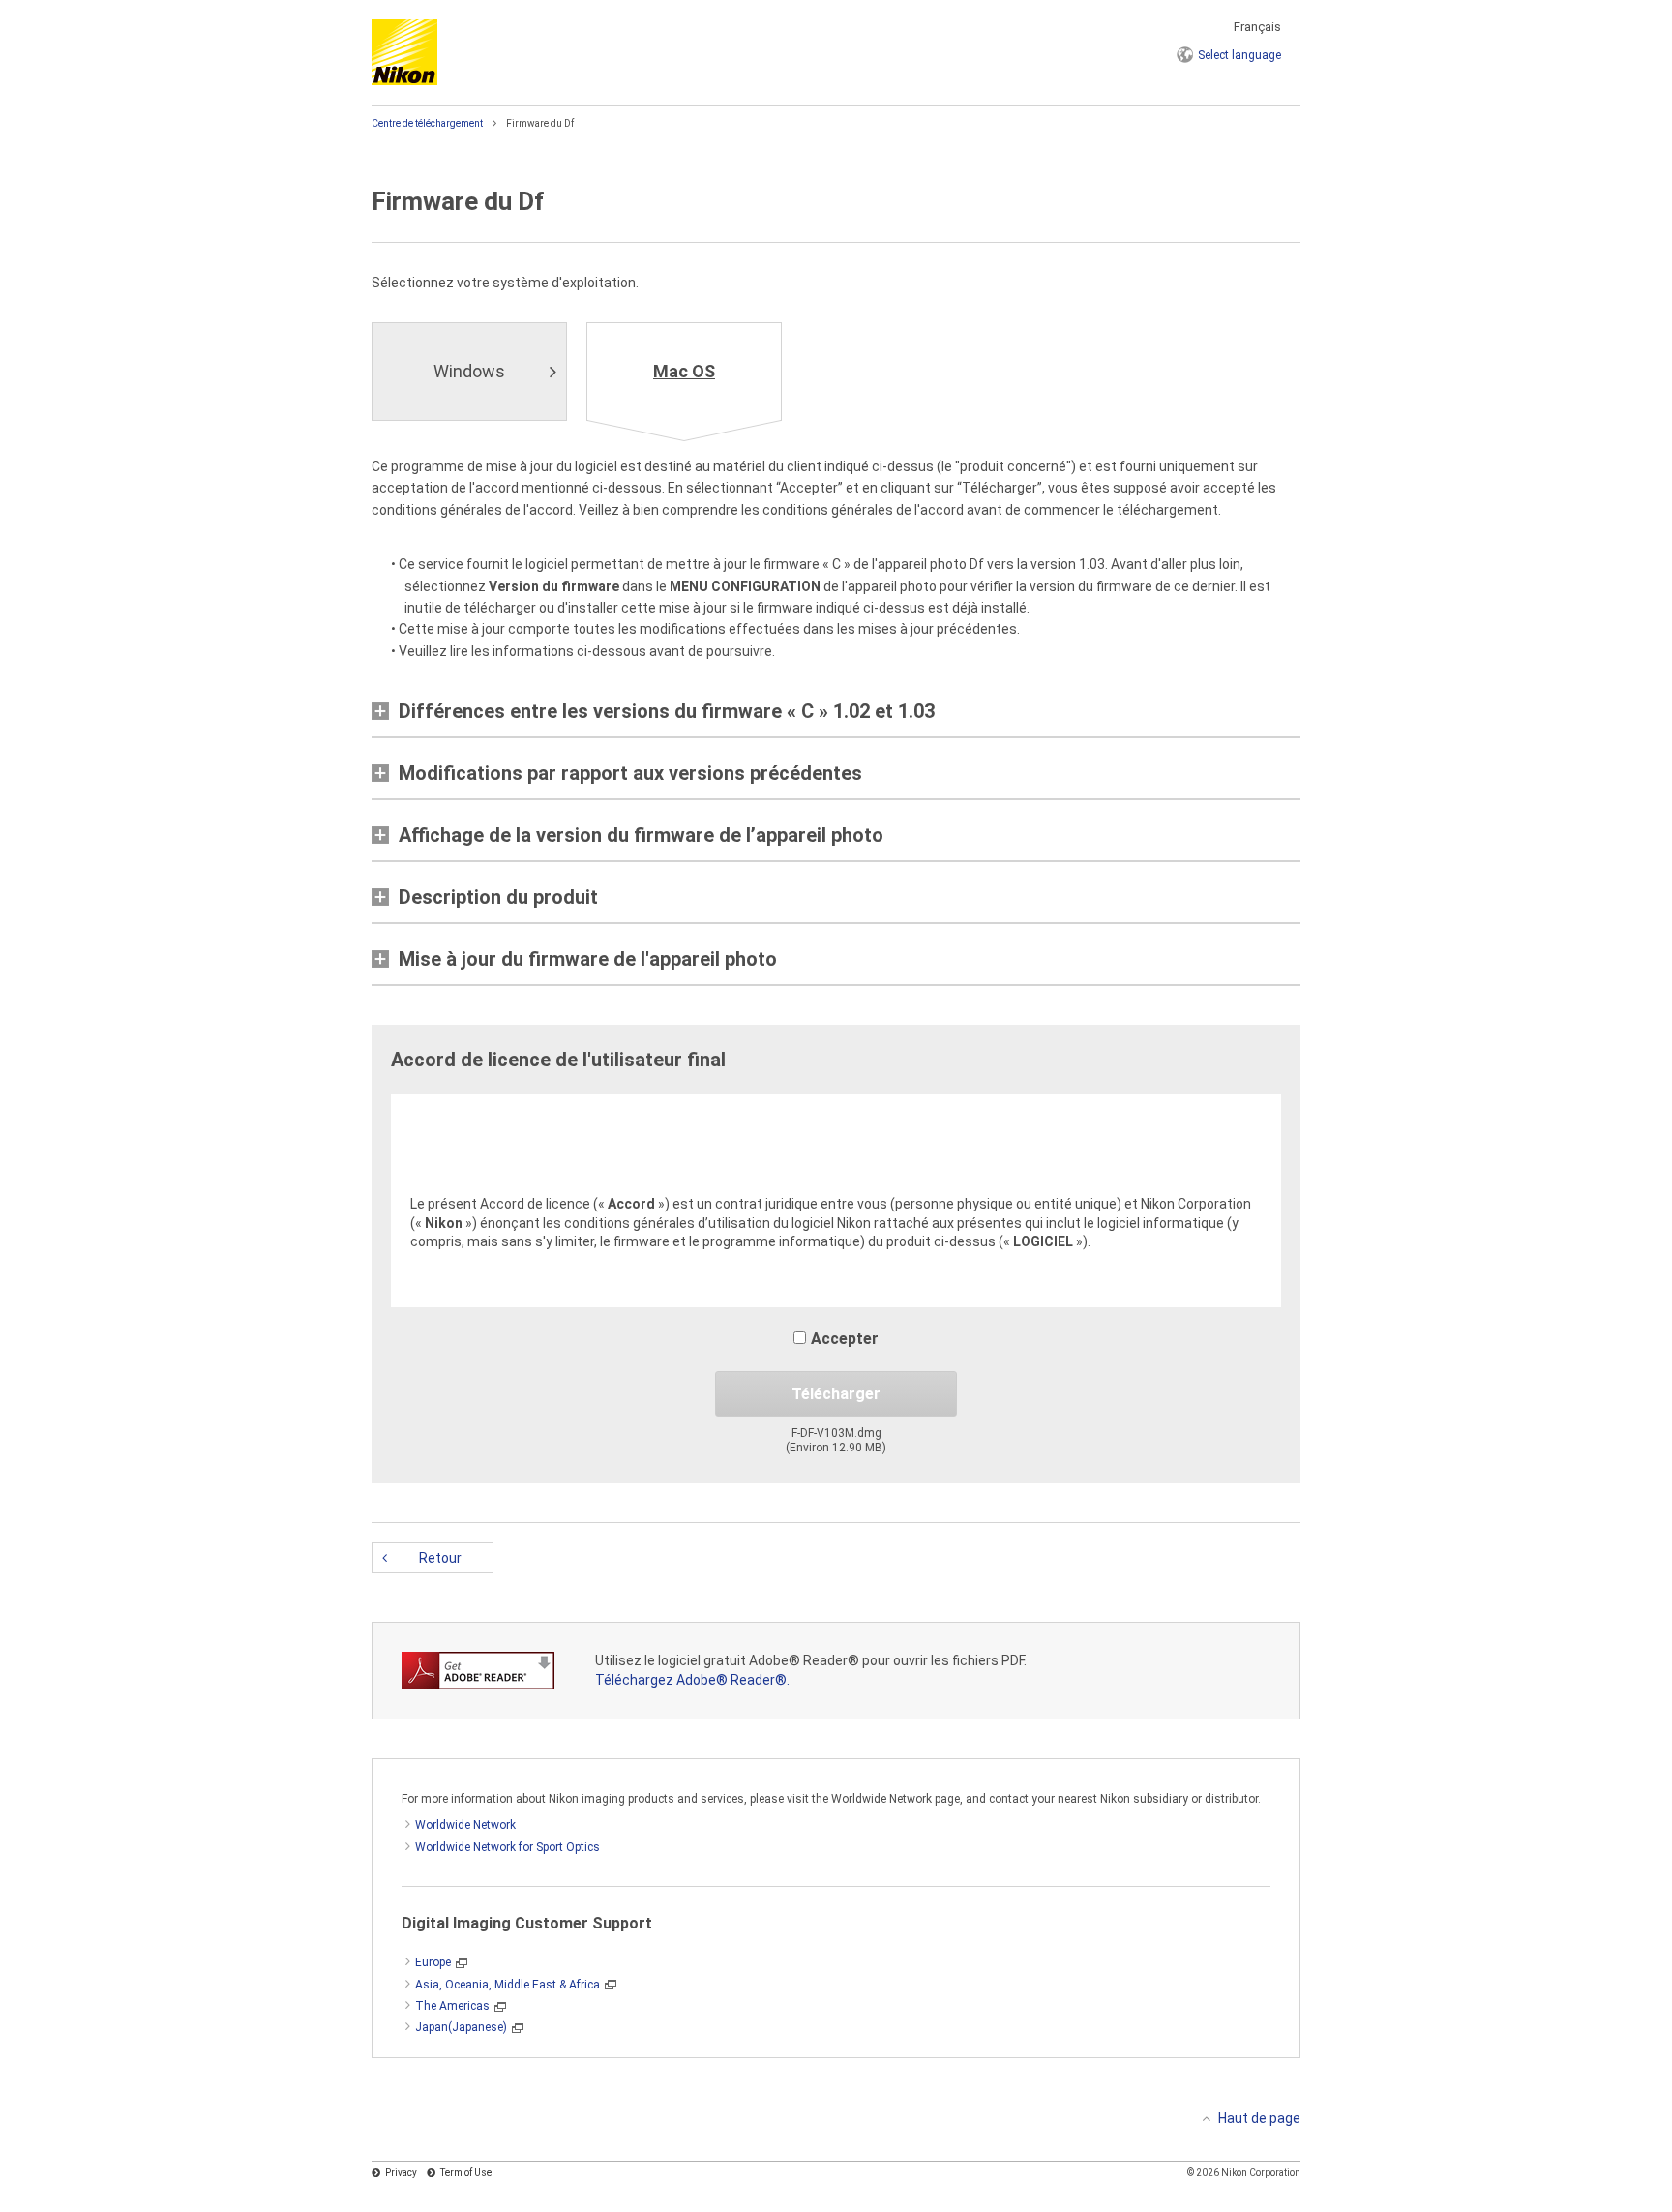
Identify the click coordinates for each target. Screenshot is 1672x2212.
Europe (433, 1962)
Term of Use (466, 2173)
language (1239, 55)
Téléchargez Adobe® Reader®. (692, 1680)
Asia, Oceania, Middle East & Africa (508, 1985)
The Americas (452, 2006)
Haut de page (1259, 2118)
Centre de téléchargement (427, 123)
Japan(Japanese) (461, 2027)
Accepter (845, 1339)
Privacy (401, 2173)
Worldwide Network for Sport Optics (508, 1847)
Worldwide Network (465, 1825)
